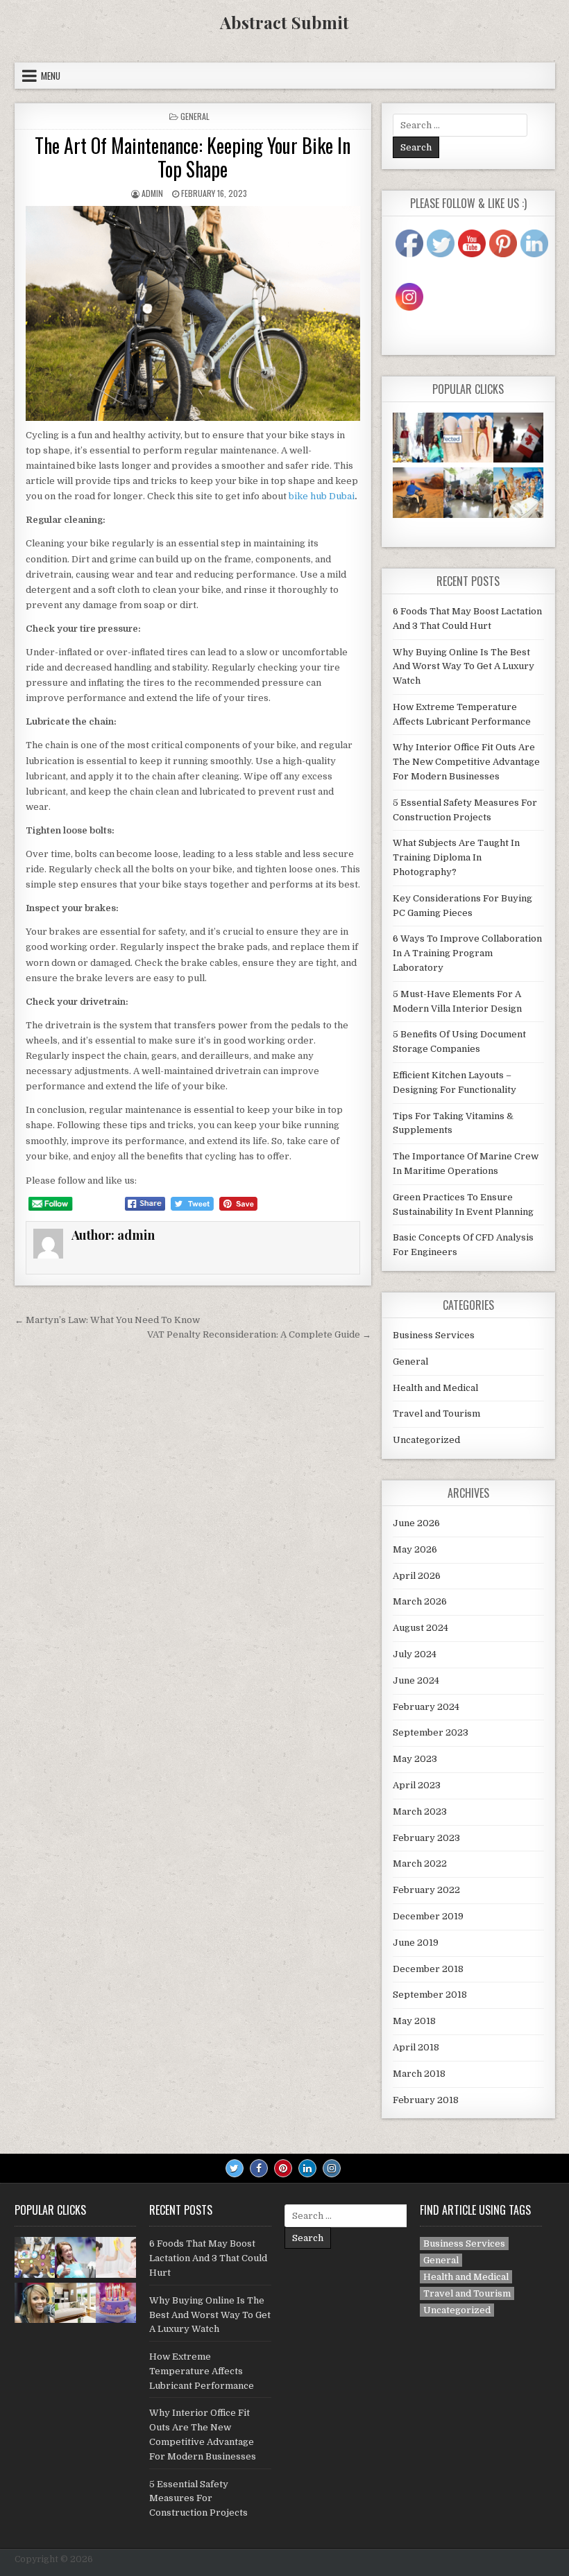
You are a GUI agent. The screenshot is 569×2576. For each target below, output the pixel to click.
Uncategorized (426, 1440)
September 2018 (430, 1995)
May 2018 (414, 2021)
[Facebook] (259, 2168)
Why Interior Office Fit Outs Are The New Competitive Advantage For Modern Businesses (466, 762)
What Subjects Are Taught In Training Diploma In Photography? (456, 857)
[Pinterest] (283, 2168)
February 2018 (426, 2100)
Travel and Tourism (436, 1414)
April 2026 (417, 1576)
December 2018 (428, 1969)
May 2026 (415, 1549)
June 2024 (416, 1680)
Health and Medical (435, 1388)
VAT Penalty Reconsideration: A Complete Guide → (259, 1334)
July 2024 (415, 1654)
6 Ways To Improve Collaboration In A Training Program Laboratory (467, 953)
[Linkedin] (307, 2168)
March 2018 (419, 2074)
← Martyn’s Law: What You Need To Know (107, 1320)
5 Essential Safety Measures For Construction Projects (198, 2499)
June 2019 (416, 1943)
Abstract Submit (284, 22)
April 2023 (417, 1785)
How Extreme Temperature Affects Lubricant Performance (202, 2371)
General (195, 116)
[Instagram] (332, 2168)
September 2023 (431, 1732)
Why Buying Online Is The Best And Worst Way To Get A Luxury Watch (464, 667)
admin (152, 193)
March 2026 (420, 1601)
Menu (51, 76)
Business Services (434, 1335)
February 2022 (426, 1890)
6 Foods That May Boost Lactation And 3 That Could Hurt (208, 2258)
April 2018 (416, 2047)
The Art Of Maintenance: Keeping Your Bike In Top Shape (193, 157)
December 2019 (428, 1916)
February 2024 (426, 1707)
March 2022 (420, 1864)
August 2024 (421, 1628)
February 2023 (426, 1838)
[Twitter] (235, 2168)
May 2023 (415, 1759)
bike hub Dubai (322, 496)
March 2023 (420, 1812)
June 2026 (416, 1523)
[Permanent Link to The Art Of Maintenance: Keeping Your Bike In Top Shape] (193, 313)
